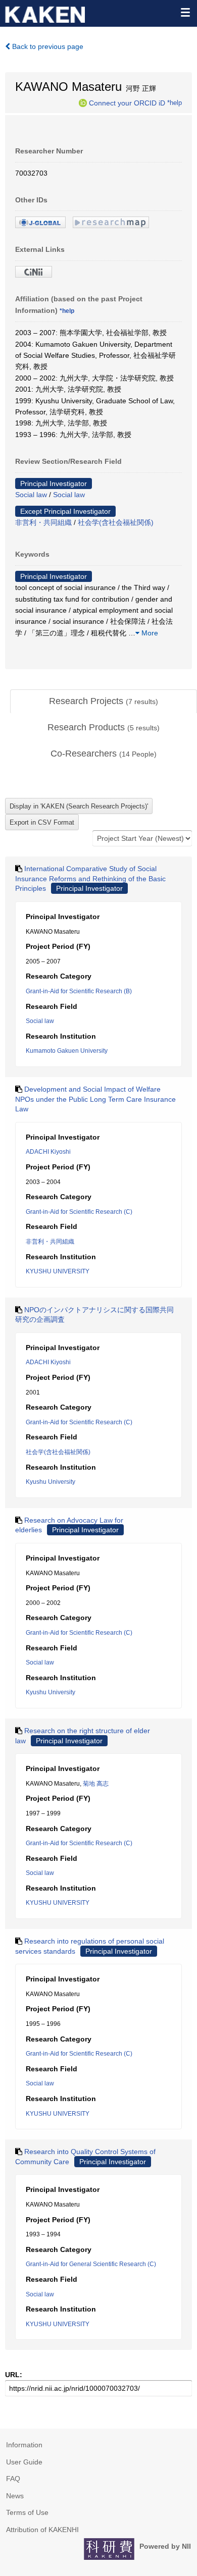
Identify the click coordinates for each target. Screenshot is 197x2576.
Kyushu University (51, 1482)
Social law (31, 495)
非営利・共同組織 (43, 522)
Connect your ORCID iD (127, 102)
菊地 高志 (96, 1784)
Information (24, 2445)
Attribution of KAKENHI (42, 2530)
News (15, 2496)
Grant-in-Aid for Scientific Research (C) (79, 1212)
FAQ (13, 2479)
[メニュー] (185, 12)
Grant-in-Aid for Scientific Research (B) (79, 991)
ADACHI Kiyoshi (48, 1152)
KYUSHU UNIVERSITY (58, 1271)
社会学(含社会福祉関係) (116, 522)
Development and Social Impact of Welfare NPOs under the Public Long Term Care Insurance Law (95, 1099)
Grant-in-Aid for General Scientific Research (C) (91, 2264)
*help (175, 102)
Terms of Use (27, 2512)
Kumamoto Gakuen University (67, 1051)
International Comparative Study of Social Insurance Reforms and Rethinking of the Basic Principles (90, 878)
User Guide (24, 2462)
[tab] (104, 702)
